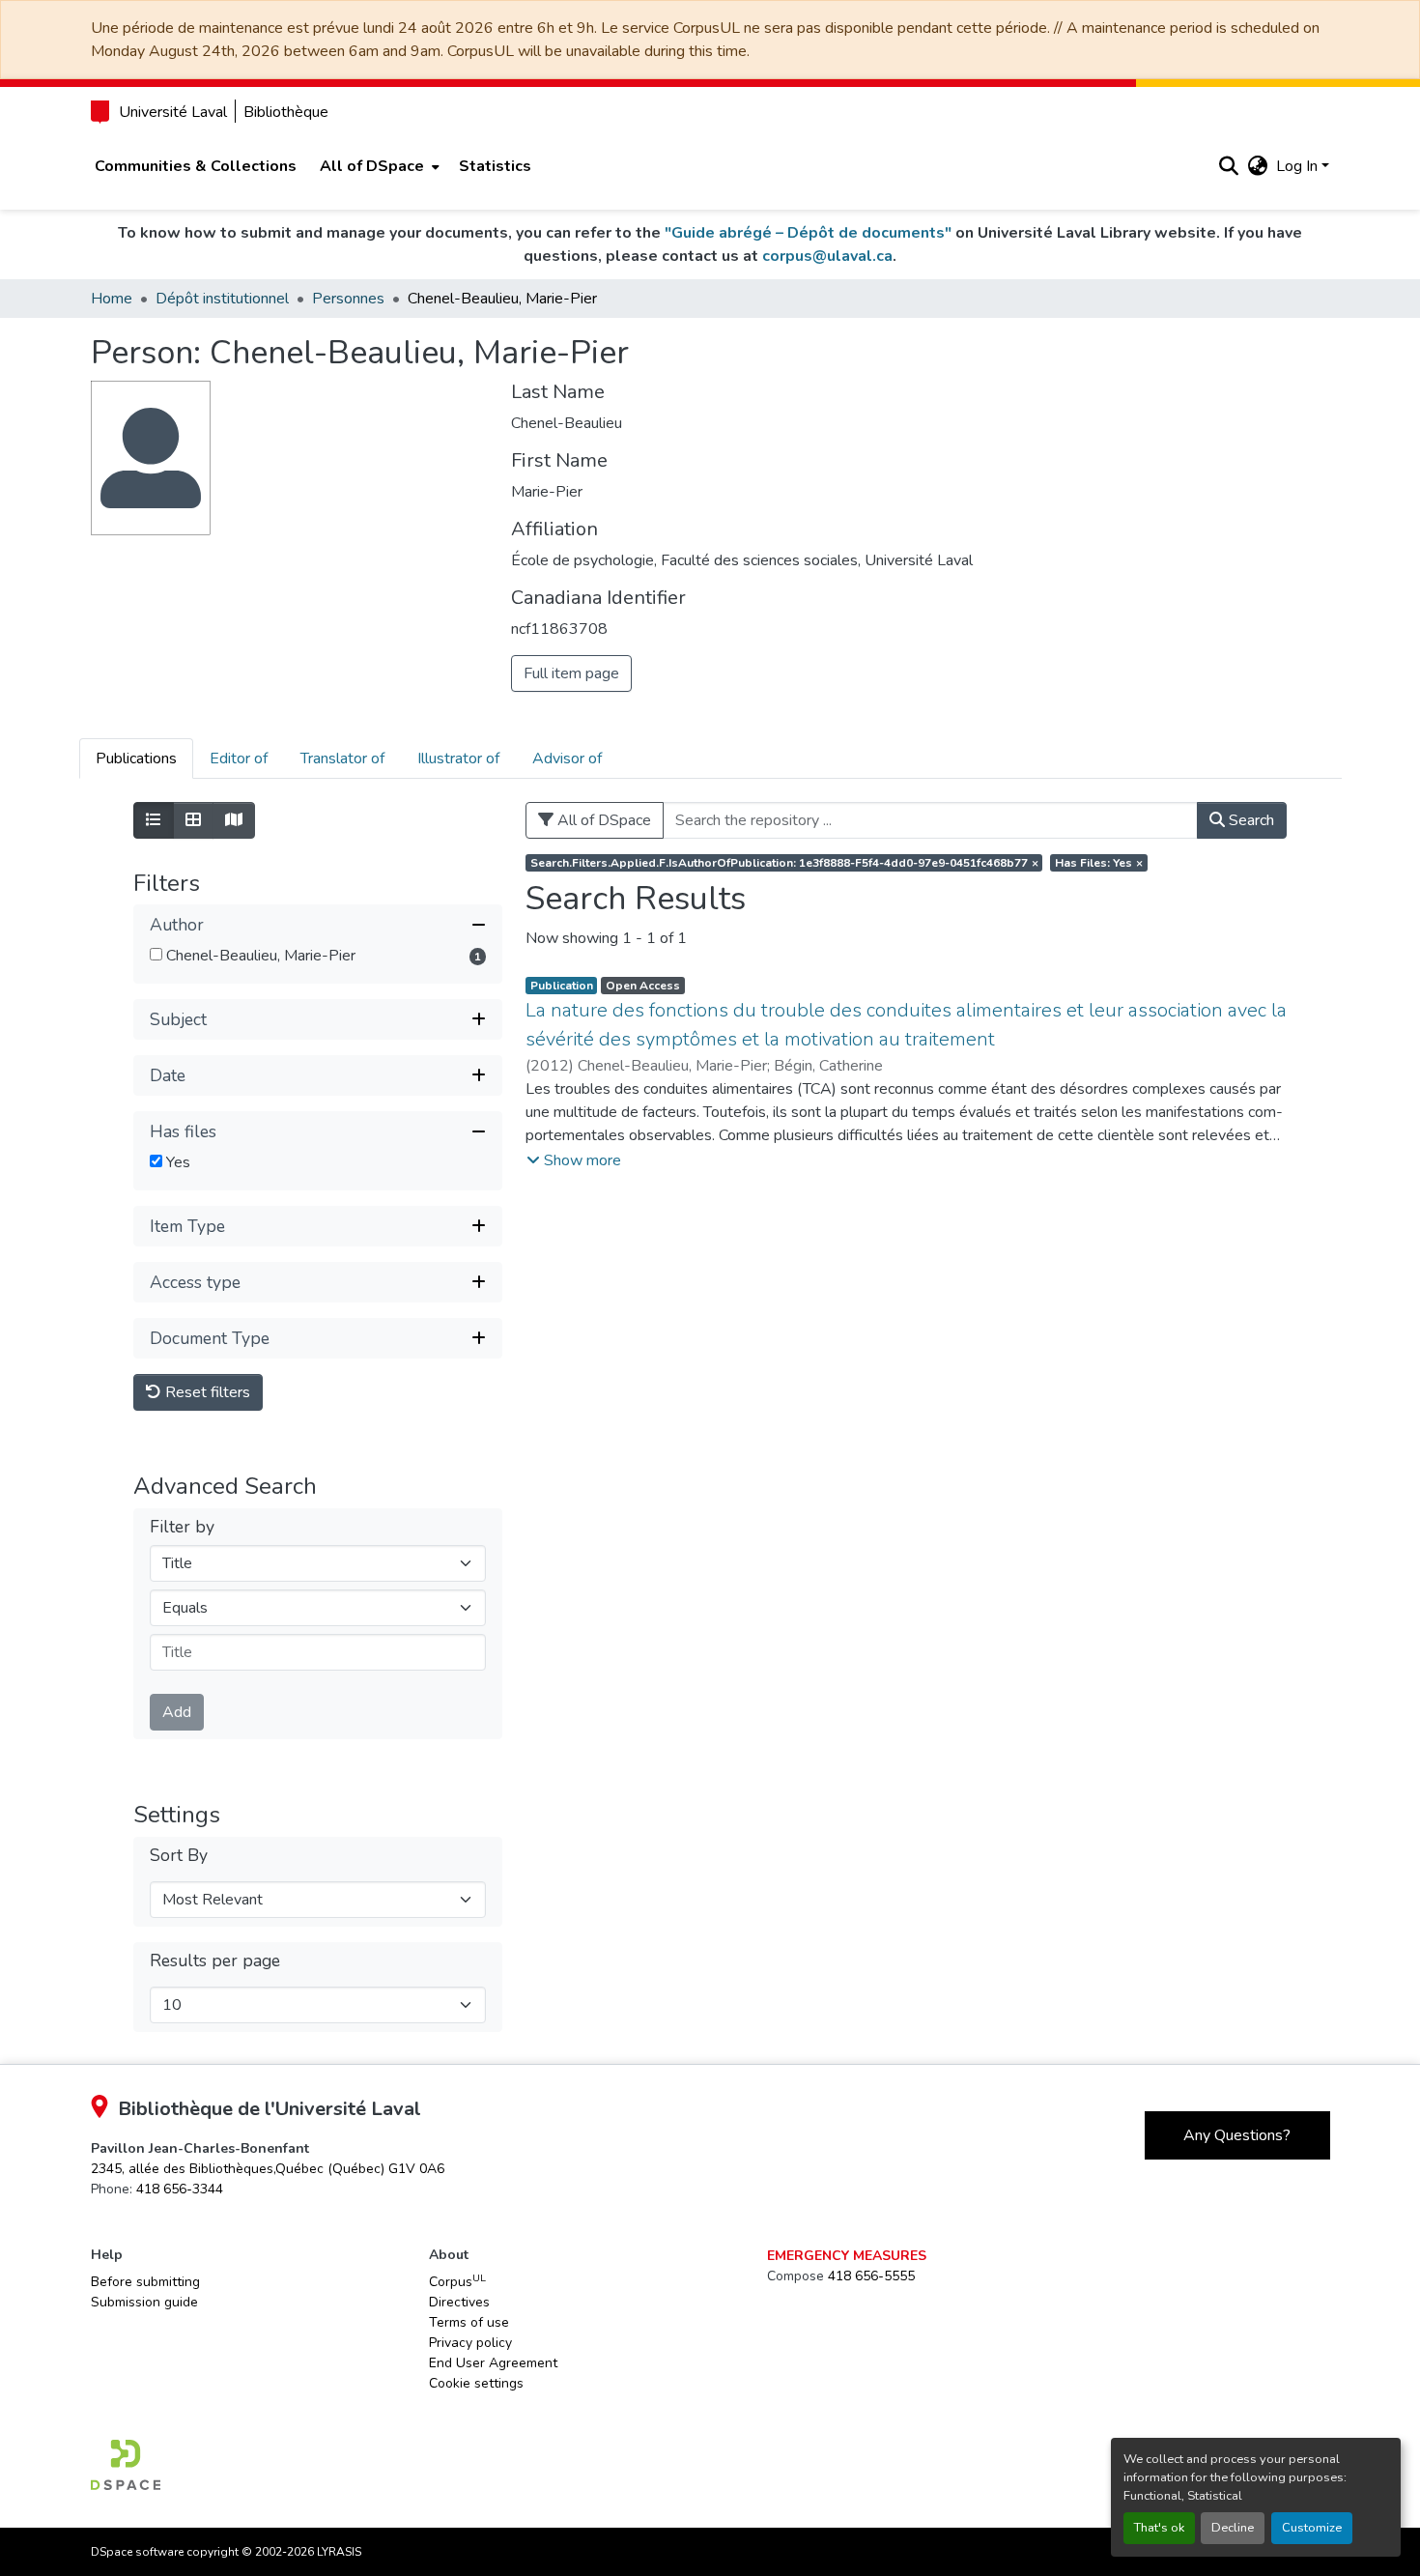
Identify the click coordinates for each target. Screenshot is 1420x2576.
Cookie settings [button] (476, 2383)
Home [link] (112, 299)
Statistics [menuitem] (495, 166)
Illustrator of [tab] (458, 758)
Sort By (179, 1856)
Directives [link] (459, 2302)
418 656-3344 (180, 2189)
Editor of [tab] (239, 758)
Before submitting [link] (145, 2282)
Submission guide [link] (144, 2302)
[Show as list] (154, 820)
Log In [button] (1299, 166)
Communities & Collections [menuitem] (196, 166)
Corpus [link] (457, 2281)
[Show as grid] (193, 820)
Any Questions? (1237, 2135)
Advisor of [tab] (567, 758)
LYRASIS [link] (339, 2552)
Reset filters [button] (206, 1392)
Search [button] (1250, 820)
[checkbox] (156, 954)
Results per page (215, 1961)
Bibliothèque (286, 112)
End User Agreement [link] (493, 2363)
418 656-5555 (871, 2276)
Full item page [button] (571, 673)
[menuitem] (378, 166)
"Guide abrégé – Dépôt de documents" (808, 233)
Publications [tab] (136, 758)
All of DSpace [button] (372, 166)
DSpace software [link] (137, 2552)
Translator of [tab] (342, 758)
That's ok (1159, 2528)
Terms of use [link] (469, 2322)
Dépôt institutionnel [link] (222, 299)
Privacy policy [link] (470, 2343)
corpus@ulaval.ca (827, 256)
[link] (268, 2169)
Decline (1233, 2528)
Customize (1312, 2528)
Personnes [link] (348, 299)
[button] (1229, 166)
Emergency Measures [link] (847, 2256)
